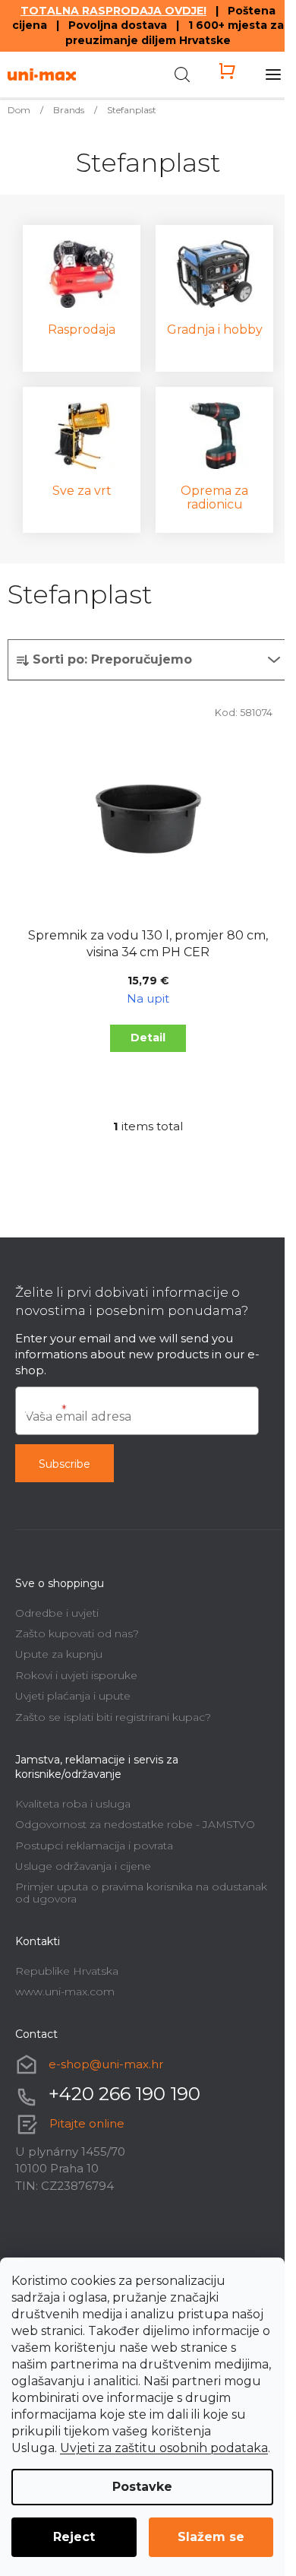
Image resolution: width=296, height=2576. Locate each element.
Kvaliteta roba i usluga (73, 1804)
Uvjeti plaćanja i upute (73, 1696)
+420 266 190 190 (124, 2094)
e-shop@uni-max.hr (106, 2064)
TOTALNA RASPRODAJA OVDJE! (113, 11)
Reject (74, 2537)
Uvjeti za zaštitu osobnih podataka (164, 2448)
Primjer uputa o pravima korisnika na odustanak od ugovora (141, 1892)
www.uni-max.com (65, 1991)
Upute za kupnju (59, 1654)
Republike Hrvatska (67, 1971)
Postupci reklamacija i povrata (94, 1846)
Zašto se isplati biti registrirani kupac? (113, 1717)
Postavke (142, 2487)
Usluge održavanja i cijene (83, 1866)
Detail (148, 1038)
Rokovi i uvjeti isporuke (76, 1675)
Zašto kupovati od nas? (77, 1633)
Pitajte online (87, 2123)
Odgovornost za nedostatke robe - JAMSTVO (135, 1824)
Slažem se (211, 2537)
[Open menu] (273, 74)
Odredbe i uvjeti (57, 1613)
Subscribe (65, 1464)
